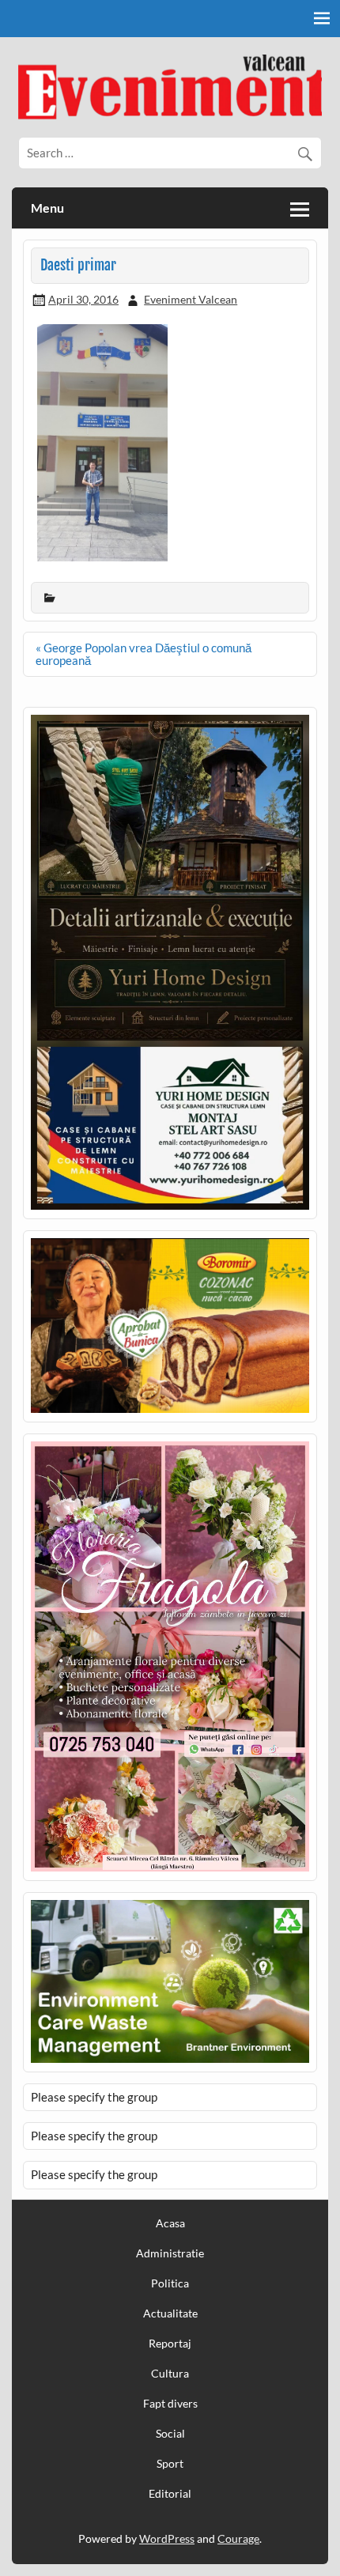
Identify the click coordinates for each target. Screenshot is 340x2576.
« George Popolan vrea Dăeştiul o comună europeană (144, 653)
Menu (47, 208)
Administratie (170, 2253)
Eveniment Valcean (191, 299)
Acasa (170, 2223)
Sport (170, 2464)
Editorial (170, 2494)
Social (170, 2434)
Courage (238, 2538)
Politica (170, 2283)
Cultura (170, 2374)
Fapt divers (170, 2404)
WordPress (167, 2538)
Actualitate (170, 2313)
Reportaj (170, 2344)
